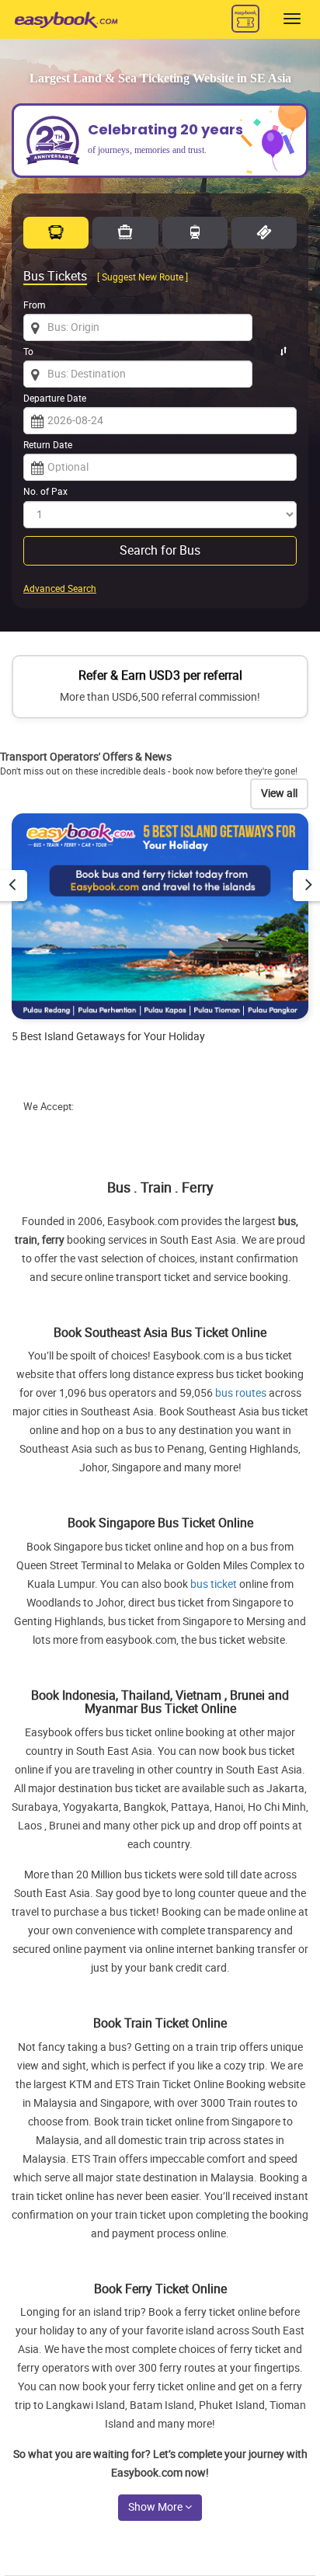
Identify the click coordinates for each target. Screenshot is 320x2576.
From (35, 305)
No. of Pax (45, 492)
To (28, 352)
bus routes (241, 1393)
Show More (157, 2507)
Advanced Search (60, 589)
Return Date (48, 445)
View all (279, 794)
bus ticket (214, 1584)
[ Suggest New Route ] (143, 277)
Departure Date (55, 399)
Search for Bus (160, 550)
